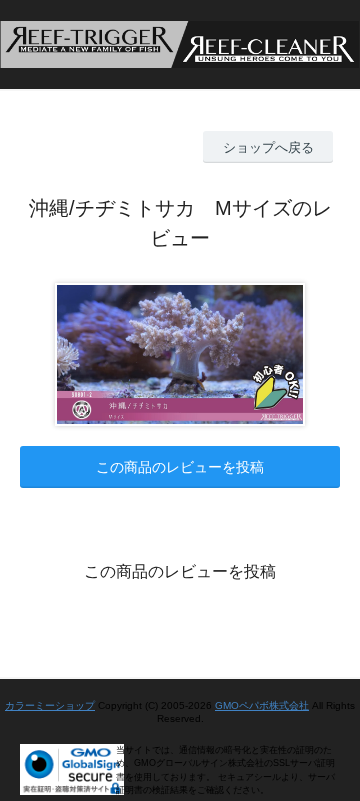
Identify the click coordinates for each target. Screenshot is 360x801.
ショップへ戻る (268, 147)
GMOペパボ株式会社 (262, 705)
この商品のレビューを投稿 (180, 467)
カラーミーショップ (50, 705)
